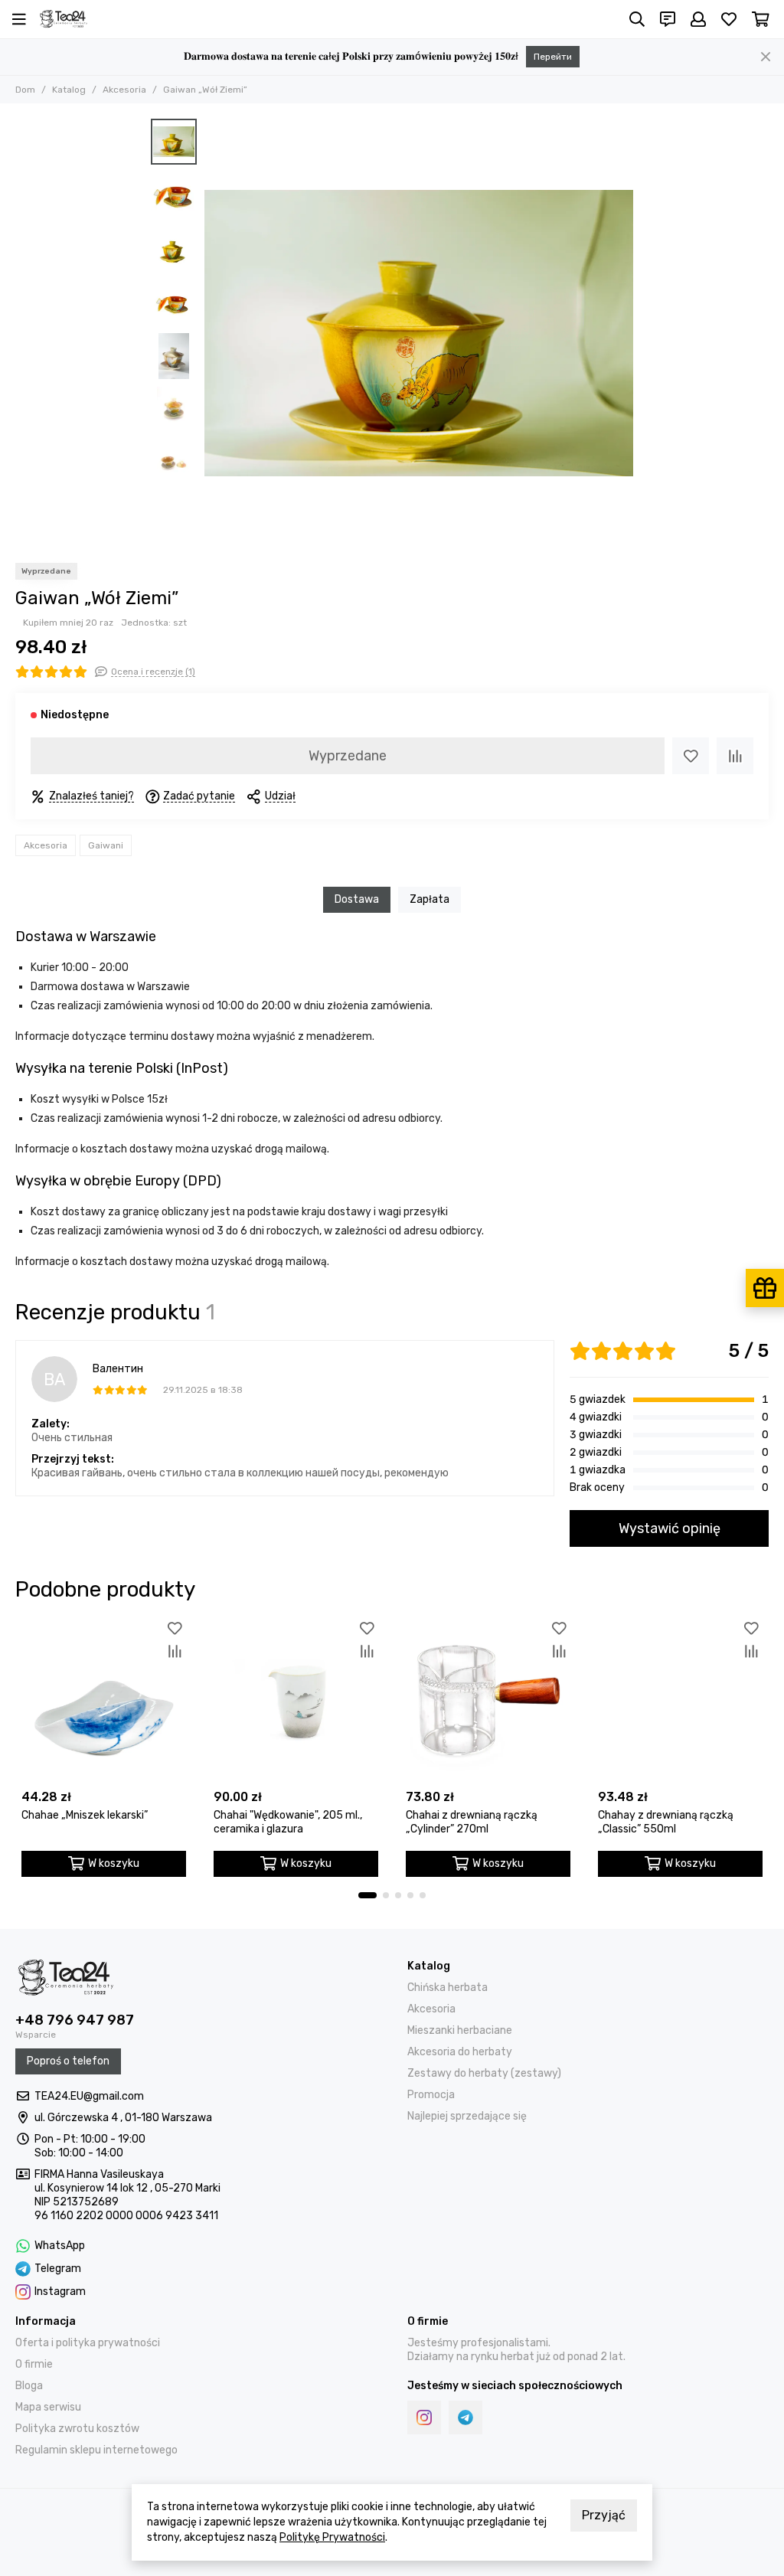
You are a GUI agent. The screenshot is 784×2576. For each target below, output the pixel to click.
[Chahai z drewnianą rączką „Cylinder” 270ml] (488, 1700)
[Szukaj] (637, 19)
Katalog (69, 90)
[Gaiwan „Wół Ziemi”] (419, 333)
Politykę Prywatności (332, 2537)
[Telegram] (465, 2417)
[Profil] (698, 19)
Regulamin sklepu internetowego (96, 2450)
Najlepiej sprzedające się (467, 2116)
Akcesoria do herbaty (460, 2052)
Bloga (29, 2386)
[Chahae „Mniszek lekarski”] (104, 1700)
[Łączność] (668, 19)
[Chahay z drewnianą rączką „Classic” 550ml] (680, 1700)
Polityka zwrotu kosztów (77, 2429)
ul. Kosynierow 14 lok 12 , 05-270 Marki (127, 2188)
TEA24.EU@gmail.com (89, 2096)
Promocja (431, 2095)
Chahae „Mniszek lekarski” (85, 1815)
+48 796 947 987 (75, 2020)
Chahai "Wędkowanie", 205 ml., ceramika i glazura (288, 1822)
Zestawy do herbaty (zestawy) (484, 2073)
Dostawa (357, 899)
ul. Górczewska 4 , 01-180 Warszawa (123, 2118)
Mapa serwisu (48, 2407)
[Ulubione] (691, 756)
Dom (25, 90)
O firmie (34, 2364)
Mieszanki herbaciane (460, 2030)
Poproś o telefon (68, 2061)
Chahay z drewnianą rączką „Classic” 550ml (666, 1822)
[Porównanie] (735, 756)
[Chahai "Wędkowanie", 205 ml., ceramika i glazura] (296, 1700)
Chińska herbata (448, 1988)
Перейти (553, 57)
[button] (212, 333)
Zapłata (430, 899)
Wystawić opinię (670, 1528)
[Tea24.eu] (64, 19)
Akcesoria (124, 90)
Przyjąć (604, 2515)
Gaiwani (106, 845)
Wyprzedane (348, 756)
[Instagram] (424, 2417)
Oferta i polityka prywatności (88, 2343)
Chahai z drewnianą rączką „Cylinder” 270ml (472, 1822)
